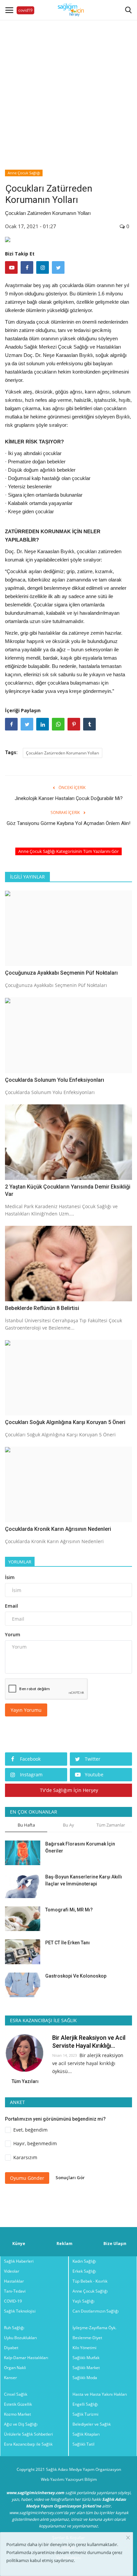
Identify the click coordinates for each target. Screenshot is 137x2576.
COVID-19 (13, 2301)
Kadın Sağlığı (84, 2261)
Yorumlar (20, 1562)
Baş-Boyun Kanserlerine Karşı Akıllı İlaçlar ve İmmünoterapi (84, 1880)
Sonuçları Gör (70, 2177)
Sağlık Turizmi (85, 2414)
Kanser (10, 2378)
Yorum (13, 1634)
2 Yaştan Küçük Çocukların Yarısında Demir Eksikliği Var (68, 1190)
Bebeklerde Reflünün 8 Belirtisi (42, 1308)
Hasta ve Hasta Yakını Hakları (100, 2394)
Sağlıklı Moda (85, 2378)
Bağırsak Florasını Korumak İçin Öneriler (80, 1847)
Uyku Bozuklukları (20, 2338)
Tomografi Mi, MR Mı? (69, 1910)
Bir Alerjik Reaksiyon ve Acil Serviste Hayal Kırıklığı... (89, 2042)
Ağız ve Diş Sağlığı (21, 2424)
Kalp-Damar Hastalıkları (26, 2358)
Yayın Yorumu (26, 1710)
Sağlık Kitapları (86, 2434)
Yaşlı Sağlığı (83, 2301)
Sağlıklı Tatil (83, 2444)
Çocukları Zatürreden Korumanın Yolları (63, 753)
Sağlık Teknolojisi (20, 2311)
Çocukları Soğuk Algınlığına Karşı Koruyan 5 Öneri (65, 1422)
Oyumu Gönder (27, 2178)
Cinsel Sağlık (16, 2394)
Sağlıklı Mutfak (86, 2358)
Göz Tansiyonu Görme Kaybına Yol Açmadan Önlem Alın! (68, 823)
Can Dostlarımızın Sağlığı (96, 2311)
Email (11, 1606)
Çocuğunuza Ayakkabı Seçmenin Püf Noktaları (61, 973)
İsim (10, 1577)
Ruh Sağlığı (14, 2328)
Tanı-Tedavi (15, 2291)
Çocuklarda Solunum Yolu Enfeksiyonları (55, 1080)
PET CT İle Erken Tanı (68, 1943)
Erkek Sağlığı (84, 2271)
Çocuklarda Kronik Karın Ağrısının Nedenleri (58, 1529)
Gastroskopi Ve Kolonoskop (76, 1976)
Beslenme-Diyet (87, 2338)
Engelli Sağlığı (85, 2404)
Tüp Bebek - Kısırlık (90, 2281)
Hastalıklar (14, 2281)
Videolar (12, 2271)
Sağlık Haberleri (19, 2261)
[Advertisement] (68, 88)
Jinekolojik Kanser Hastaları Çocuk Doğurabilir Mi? (69, 798)
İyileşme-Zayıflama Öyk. (94, 2328)
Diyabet (11, 2348)
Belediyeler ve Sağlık (92, 2424)
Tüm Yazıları (25, 2081)
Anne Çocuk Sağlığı (24, 173)
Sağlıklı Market (86, 2368)
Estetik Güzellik (18, 2404)
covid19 (25, 10)
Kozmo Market (17, 2414)
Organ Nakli (15, 2368)
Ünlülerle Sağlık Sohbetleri (28, 2434)
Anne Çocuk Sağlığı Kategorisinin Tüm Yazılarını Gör (68, 851)
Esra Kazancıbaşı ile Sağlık (28, 2444)
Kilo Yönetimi (84, 2348)
